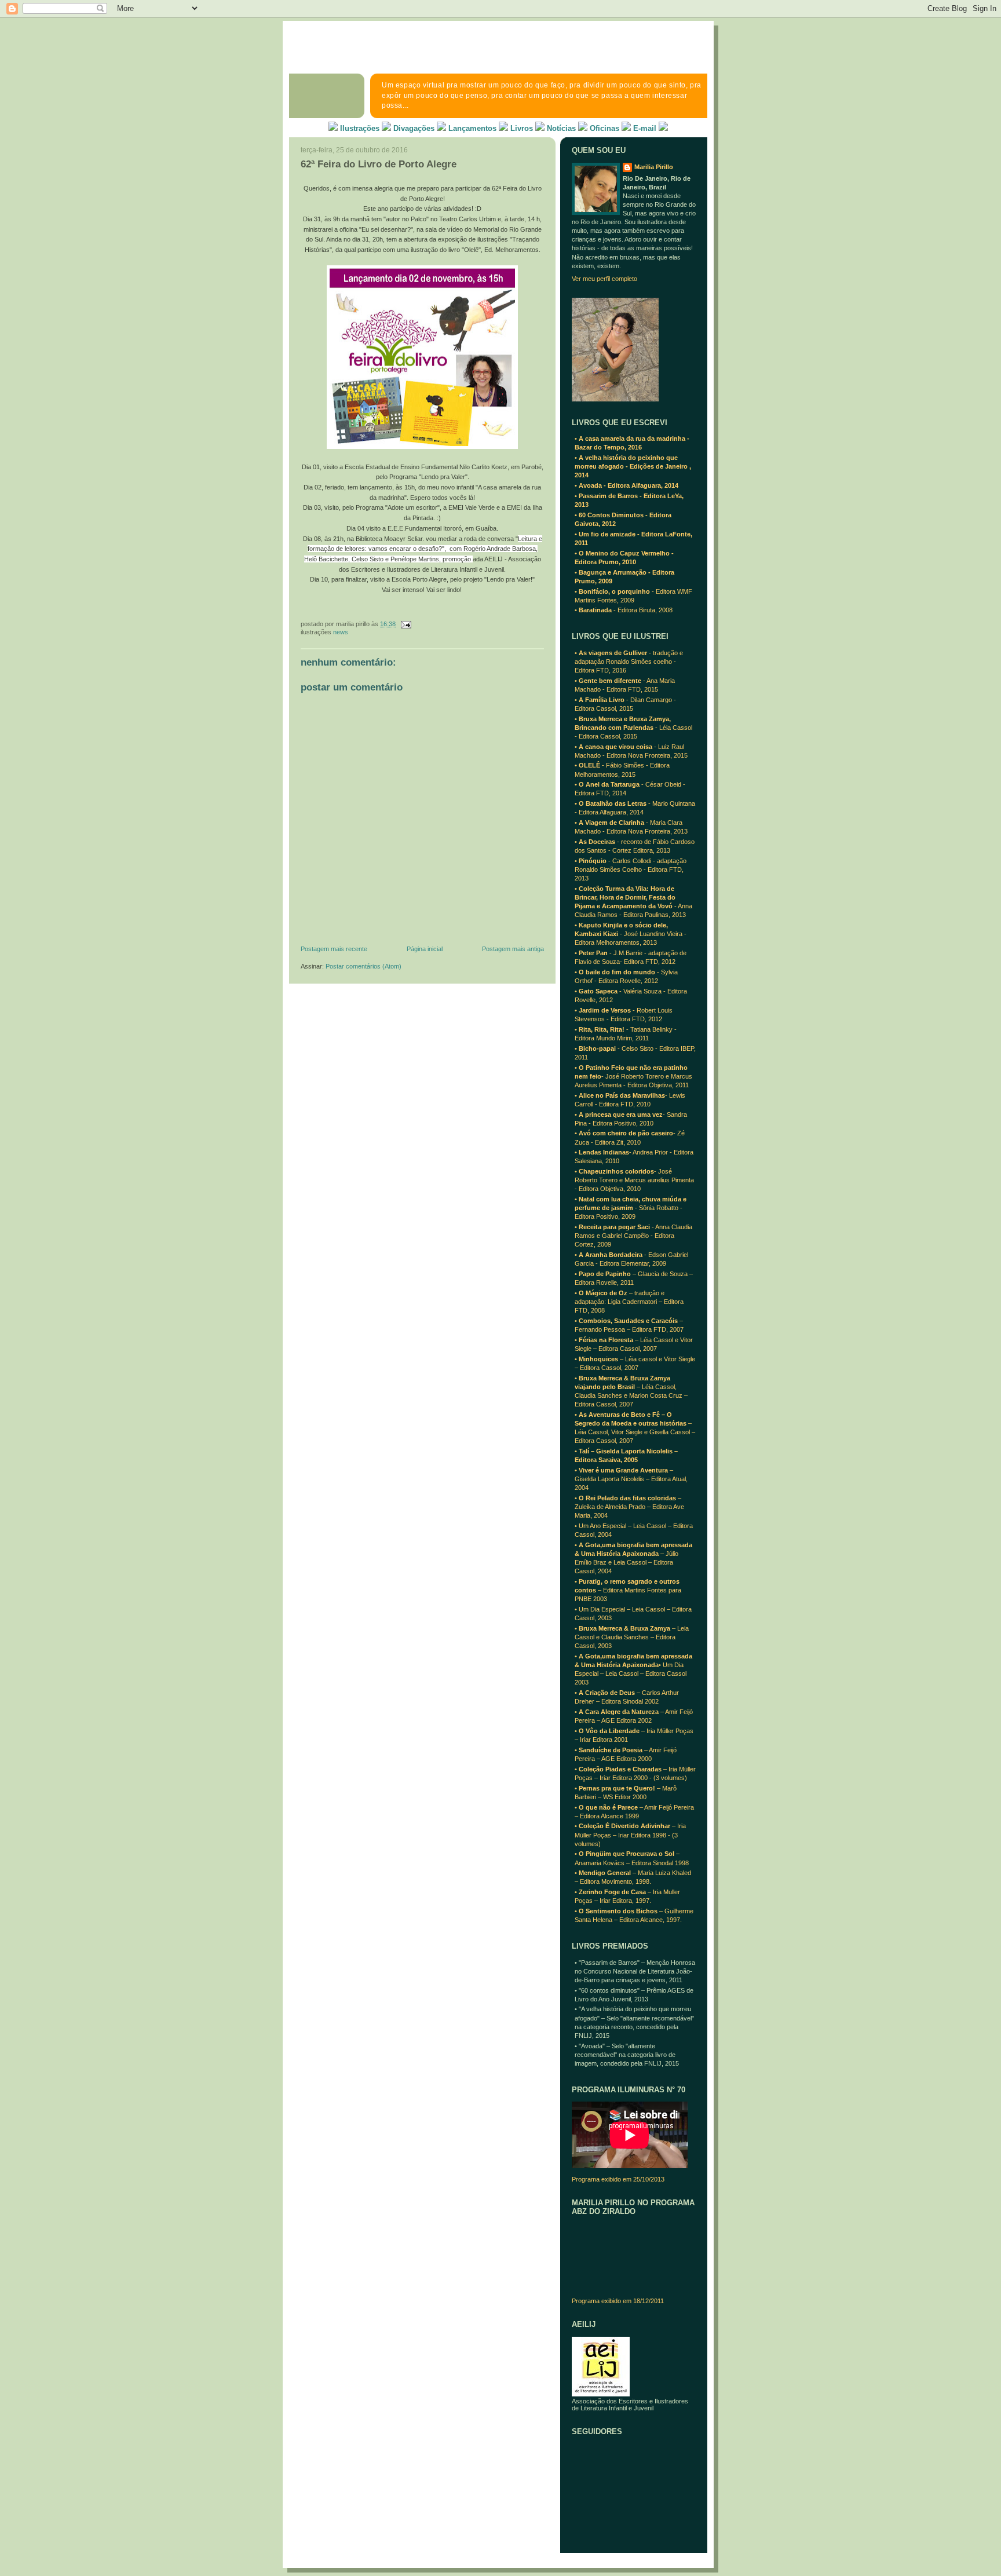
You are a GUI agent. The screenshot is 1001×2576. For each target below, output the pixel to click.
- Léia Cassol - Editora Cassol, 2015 (633, 728)
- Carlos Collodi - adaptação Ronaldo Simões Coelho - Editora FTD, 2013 (631, 869)
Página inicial (425, 949)
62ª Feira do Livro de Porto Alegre (379, 164)
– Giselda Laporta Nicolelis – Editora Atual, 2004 (631, 1479)
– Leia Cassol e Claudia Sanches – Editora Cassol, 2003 (632, 1637)
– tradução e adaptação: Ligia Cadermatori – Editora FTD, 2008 (629, 1302)
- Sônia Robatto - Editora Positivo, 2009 (631, 1208)
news (341, 632)
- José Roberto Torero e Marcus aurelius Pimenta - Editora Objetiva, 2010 (634, 1180)
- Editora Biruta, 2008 (624, 610)
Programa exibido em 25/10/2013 (618, 2179)
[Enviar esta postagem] (404, 624)
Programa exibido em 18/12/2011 (618, 2301)
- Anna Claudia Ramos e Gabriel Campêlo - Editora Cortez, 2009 (633, 1236)
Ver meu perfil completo (604, 279)
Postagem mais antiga (513, 949)
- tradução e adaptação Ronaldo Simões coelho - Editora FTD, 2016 (629, 662)
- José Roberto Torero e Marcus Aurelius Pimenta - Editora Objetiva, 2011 (633, 1076)
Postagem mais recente (334, 949)
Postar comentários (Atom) (363, 966)
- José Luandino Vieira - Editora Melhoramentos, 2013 (631, 934)
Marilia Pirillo (654, 167)
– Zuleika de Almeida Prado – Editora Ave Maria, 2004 (629, 1507)
